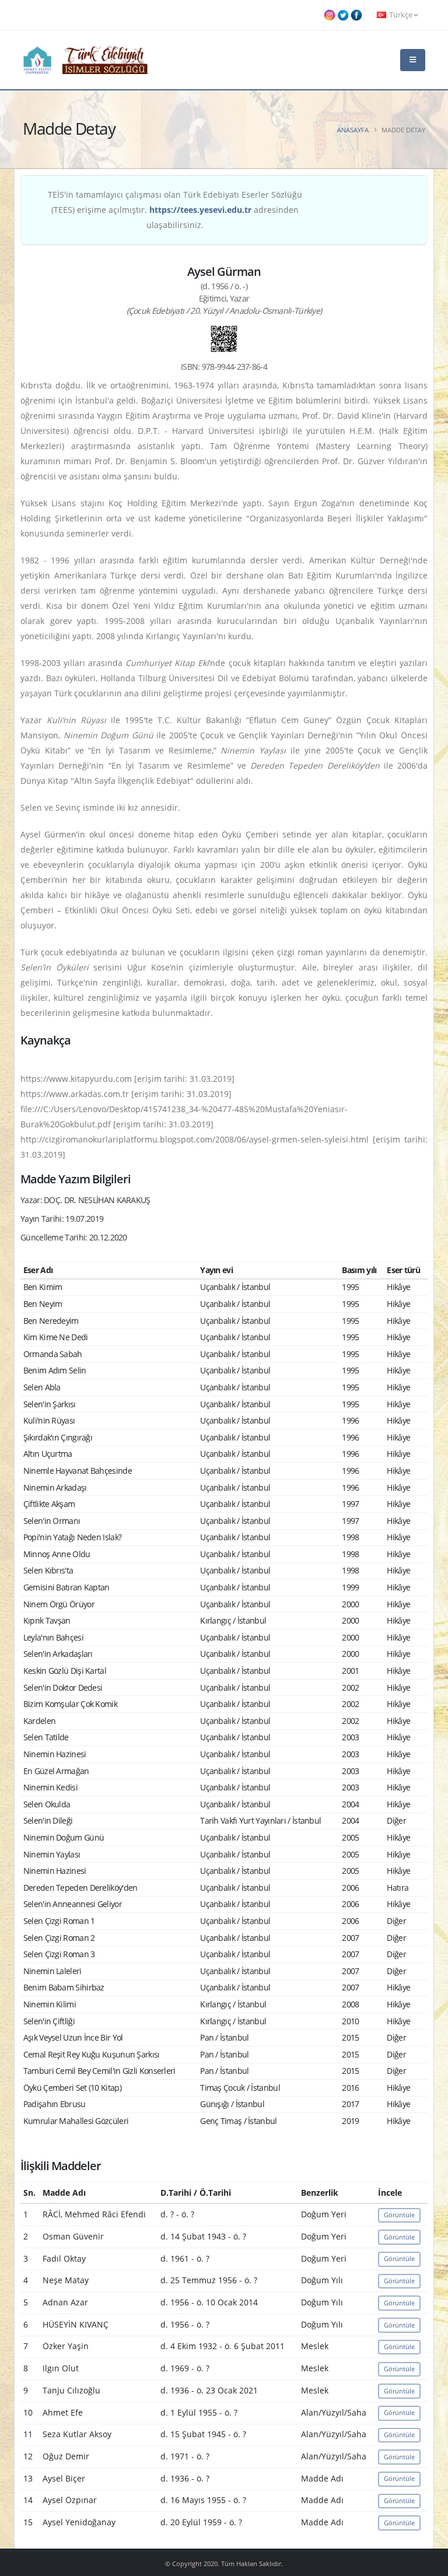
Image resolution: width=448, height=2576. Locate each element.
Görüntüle (399, 2215)
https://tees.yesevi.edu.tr (200, 210)
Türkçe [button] (401, 15)
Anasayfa (353, 130)
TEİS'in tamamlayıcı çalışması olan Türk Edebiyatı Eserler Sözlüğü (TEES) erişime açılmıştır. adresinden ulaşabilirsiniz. (175, 210)
